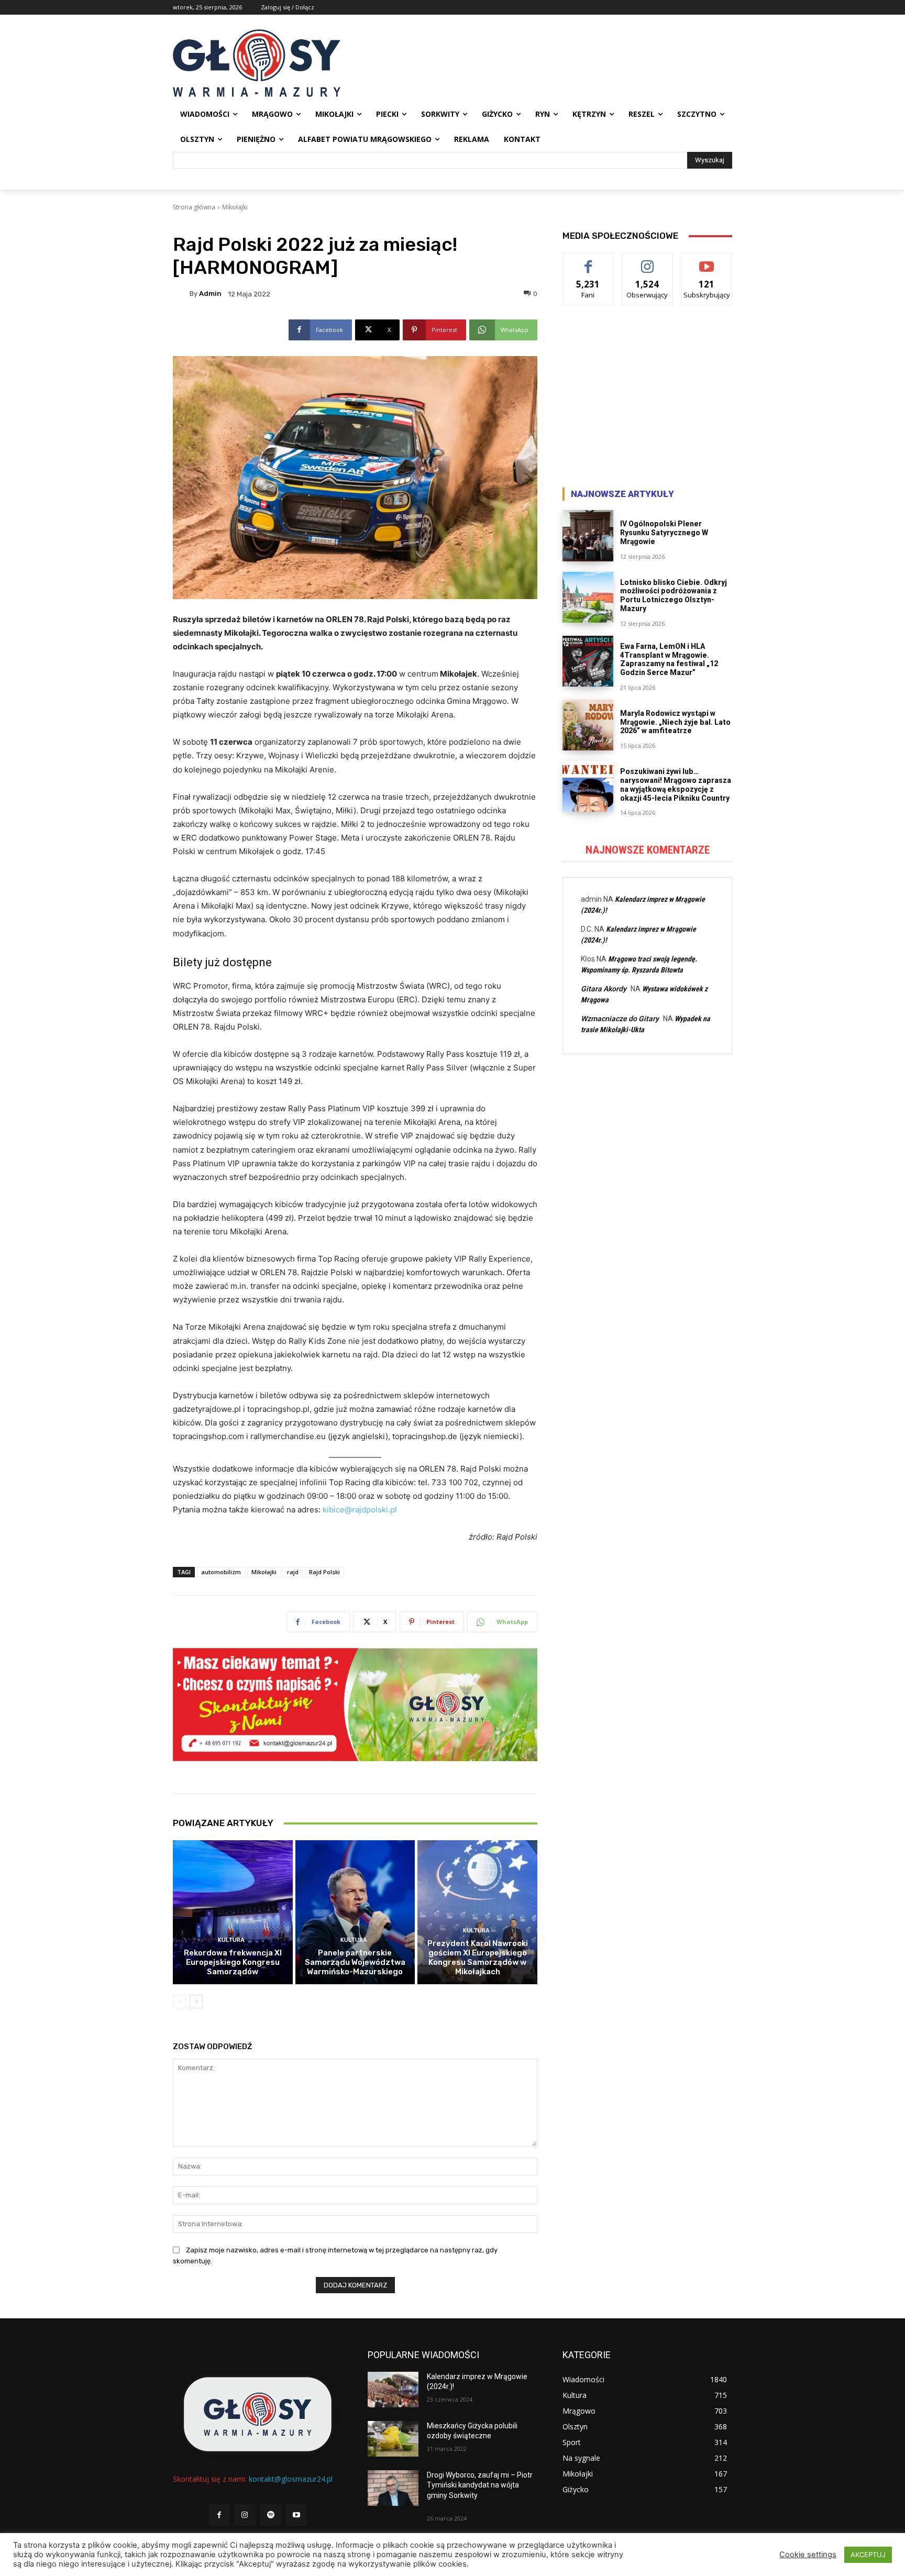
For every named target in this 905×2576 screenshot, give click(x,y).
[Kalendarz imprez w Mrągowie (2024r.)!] (393, 2390)
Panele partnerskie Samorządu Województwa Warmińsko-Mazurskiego (355, 1962)
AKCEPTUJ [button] (868, 2555)
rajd (293, 1572)
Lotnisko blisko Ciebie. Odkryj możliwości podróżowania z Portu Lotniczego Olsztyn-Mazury (674, 595)
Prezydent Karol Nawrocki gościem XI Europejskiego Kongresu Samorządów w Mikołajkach (478, 1958)
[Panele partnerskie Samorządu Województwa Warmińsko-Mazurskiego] (355, 1912)
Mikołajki (235, 207)
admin (210, 294)
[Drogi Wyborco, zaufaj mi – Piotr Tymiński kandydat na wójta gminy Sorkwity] (393, 2488)
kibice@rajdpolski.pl (360, 1510)
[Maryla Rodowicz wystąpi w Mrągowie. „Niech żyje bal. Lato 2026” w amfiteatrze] (588, 725)
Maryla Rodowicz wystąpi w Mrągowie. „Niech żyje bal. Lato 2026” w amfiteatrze (675, 722)
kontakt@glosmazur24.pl (291, 2479)
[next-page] (196, 2002)
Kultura (231, 1940)
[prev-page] (179, 2002)
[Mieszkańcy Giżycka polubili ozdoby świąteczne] (393, 2439)
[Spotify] (271, 2515)
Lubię (588, 261)
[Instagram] (245, 2515)
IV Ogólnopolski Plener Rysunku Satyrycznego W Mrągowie (664, 533)
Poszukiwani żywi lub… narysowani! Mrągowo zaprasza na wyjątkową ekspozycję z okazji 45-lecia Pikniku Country (676, 784)
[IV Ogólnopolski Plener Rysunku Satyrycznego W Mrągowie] (588, 535)
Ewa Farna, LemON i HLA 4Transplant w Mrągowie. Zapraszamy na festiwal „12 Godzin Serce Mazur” (669, 659)
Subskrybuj (707, 261)
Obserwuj (648, 261)
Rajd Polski (324, 1572)
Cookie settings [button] (808, 2555)
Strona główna (194, 207)
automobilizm (221, 1572)
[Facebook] (219, 2515)
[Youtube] (296, 2515)
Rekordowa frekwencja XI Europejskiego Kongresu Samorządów (233, 1962)
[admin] (181, 294)
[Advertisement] (647, 399)
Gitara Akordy (604, 989)
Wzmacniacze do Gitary (620, 1019)
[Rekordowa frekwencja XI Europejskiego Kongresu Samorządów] (233, 1912)
